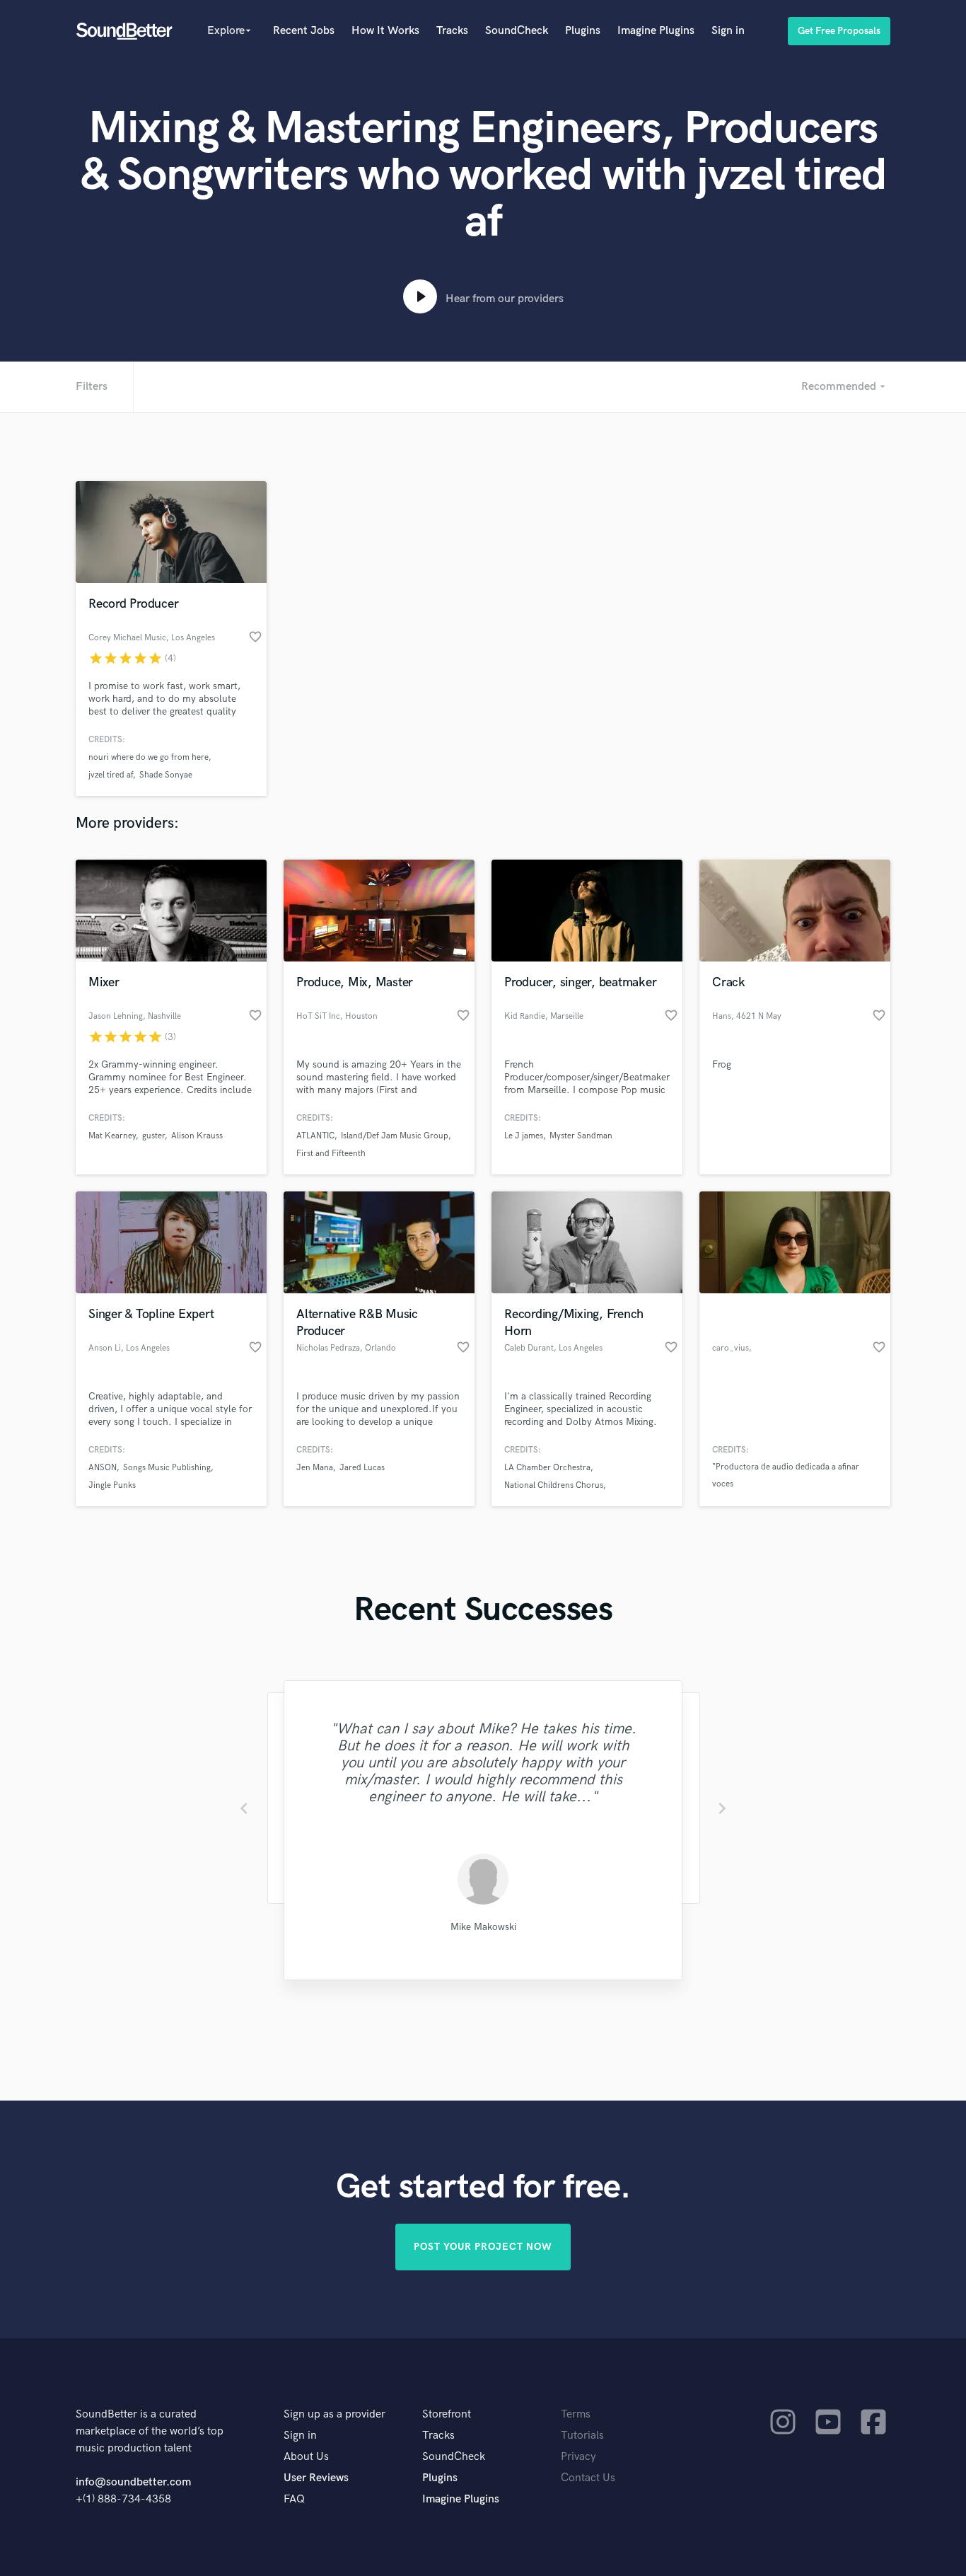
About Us (306, 2457)
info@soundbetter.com (133, 2482)
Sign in (728, 31)
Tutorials (582, 2436)
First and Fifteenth (331, 1154)
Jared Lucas (362, 1468)
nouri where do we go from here (149, 757)
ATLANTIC (315, 1136)
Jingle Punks (112, 1485)
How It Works (385, 31)
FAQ (294, 2499)
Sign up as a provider (334, 2414)
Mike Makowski (483, 1927)
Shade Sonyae (166, 775)
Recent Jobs (304, 31)
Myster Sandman (581, 1136)
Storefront (447, 2414)
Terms (576, 2414)
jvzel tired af (111, 775)
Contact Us (588, 2478)
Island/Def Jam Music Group (395, 1136)
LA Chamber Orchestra (547, 1468)
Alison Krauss (197, 1136)
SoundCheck (517, 31)
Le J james (524, 1136)
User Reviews (316, 2478)
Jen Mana (315, 1468)
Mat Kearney (112, 1136)
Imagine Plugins (656, 31)
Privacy (578, 2457)
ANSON (103, 1468)
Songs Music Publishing (167, 1468)
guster (153, 1136)
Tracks (452, 31)
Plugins (583, 31)
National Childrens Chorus (554, 1485)
